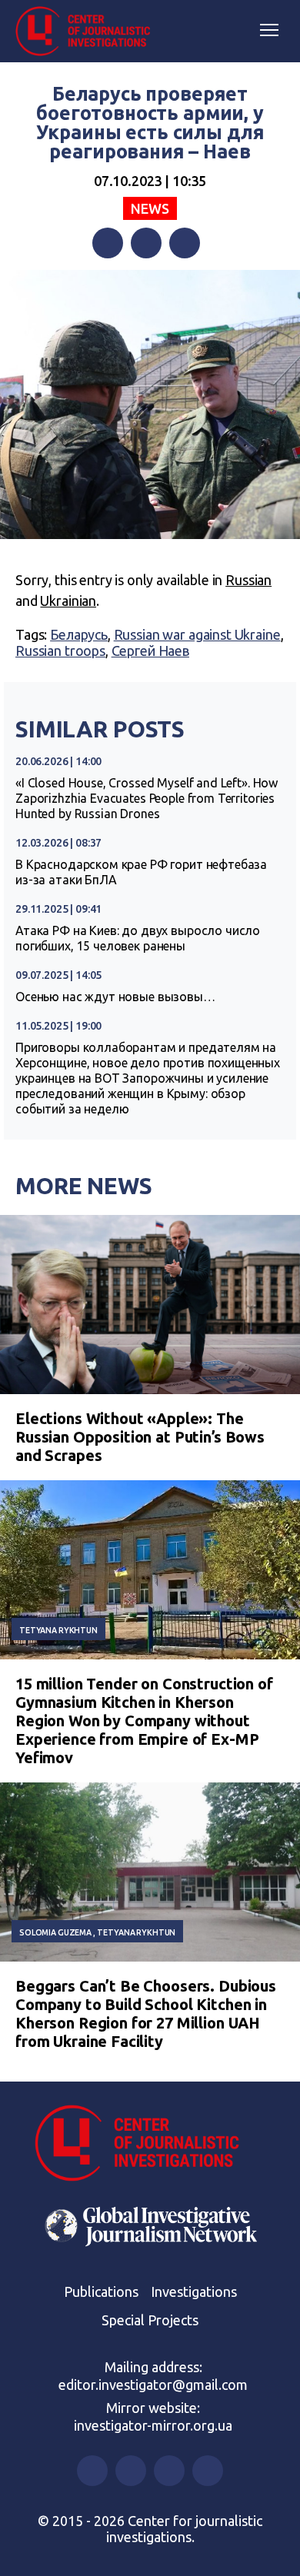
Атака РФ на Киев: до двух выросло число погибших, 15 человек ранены (138, 938)
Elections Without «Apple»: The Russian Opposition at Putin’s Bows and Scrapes (140, 1437)
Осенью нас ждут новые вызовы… (115, 997)
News (150, 208)
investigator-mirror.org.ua (153, 2425)
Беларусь (79, 634)
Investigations (194, 2291)
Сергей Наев (150, 651)
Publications (101, 2291)
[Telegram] (185, 243)
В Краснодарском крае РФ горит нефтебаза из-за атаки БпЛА (141, 872)
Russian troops (60, 651)
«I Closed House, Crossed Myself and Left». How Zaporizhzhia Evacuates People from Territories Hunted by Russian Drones (147, 798)
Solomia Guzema (55, 1932)
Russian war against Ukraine (197, 634)
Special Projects (150, 2320)
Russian (248, 580)
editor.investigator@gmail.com (153, 2385)
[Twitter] (146, 243)
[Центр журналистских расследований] (88, 32)
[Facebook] (108, 243)
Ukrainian (68, 601)
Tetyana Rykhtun (58, 1630)
